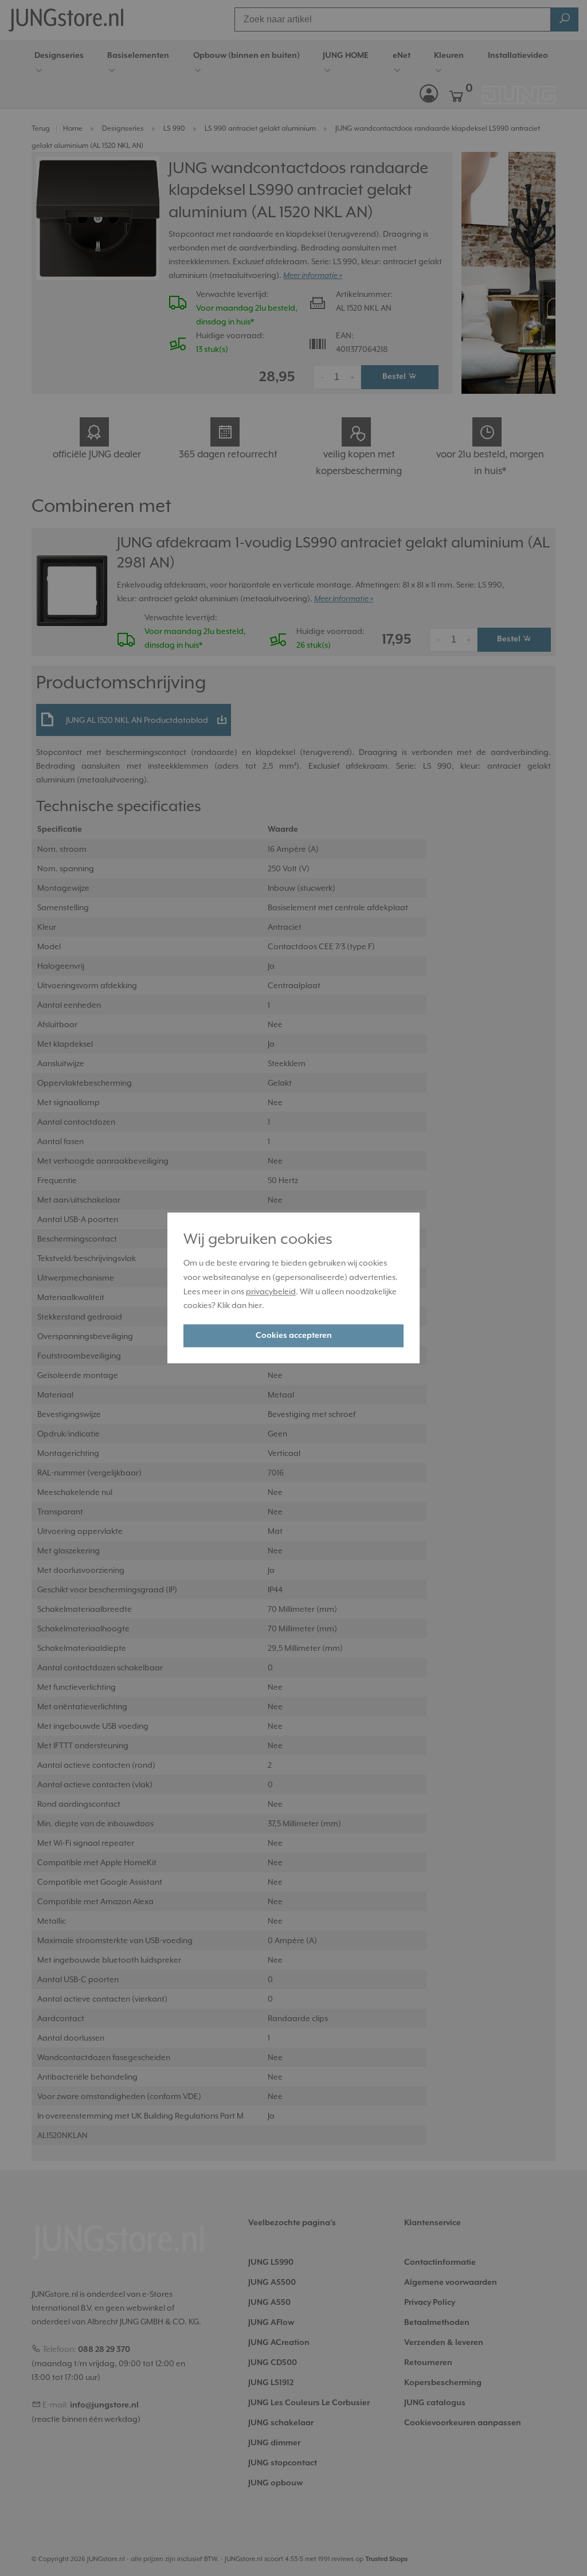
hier (255, 1306)
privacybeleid (271, 1291)
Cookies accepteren (294, 1336)
